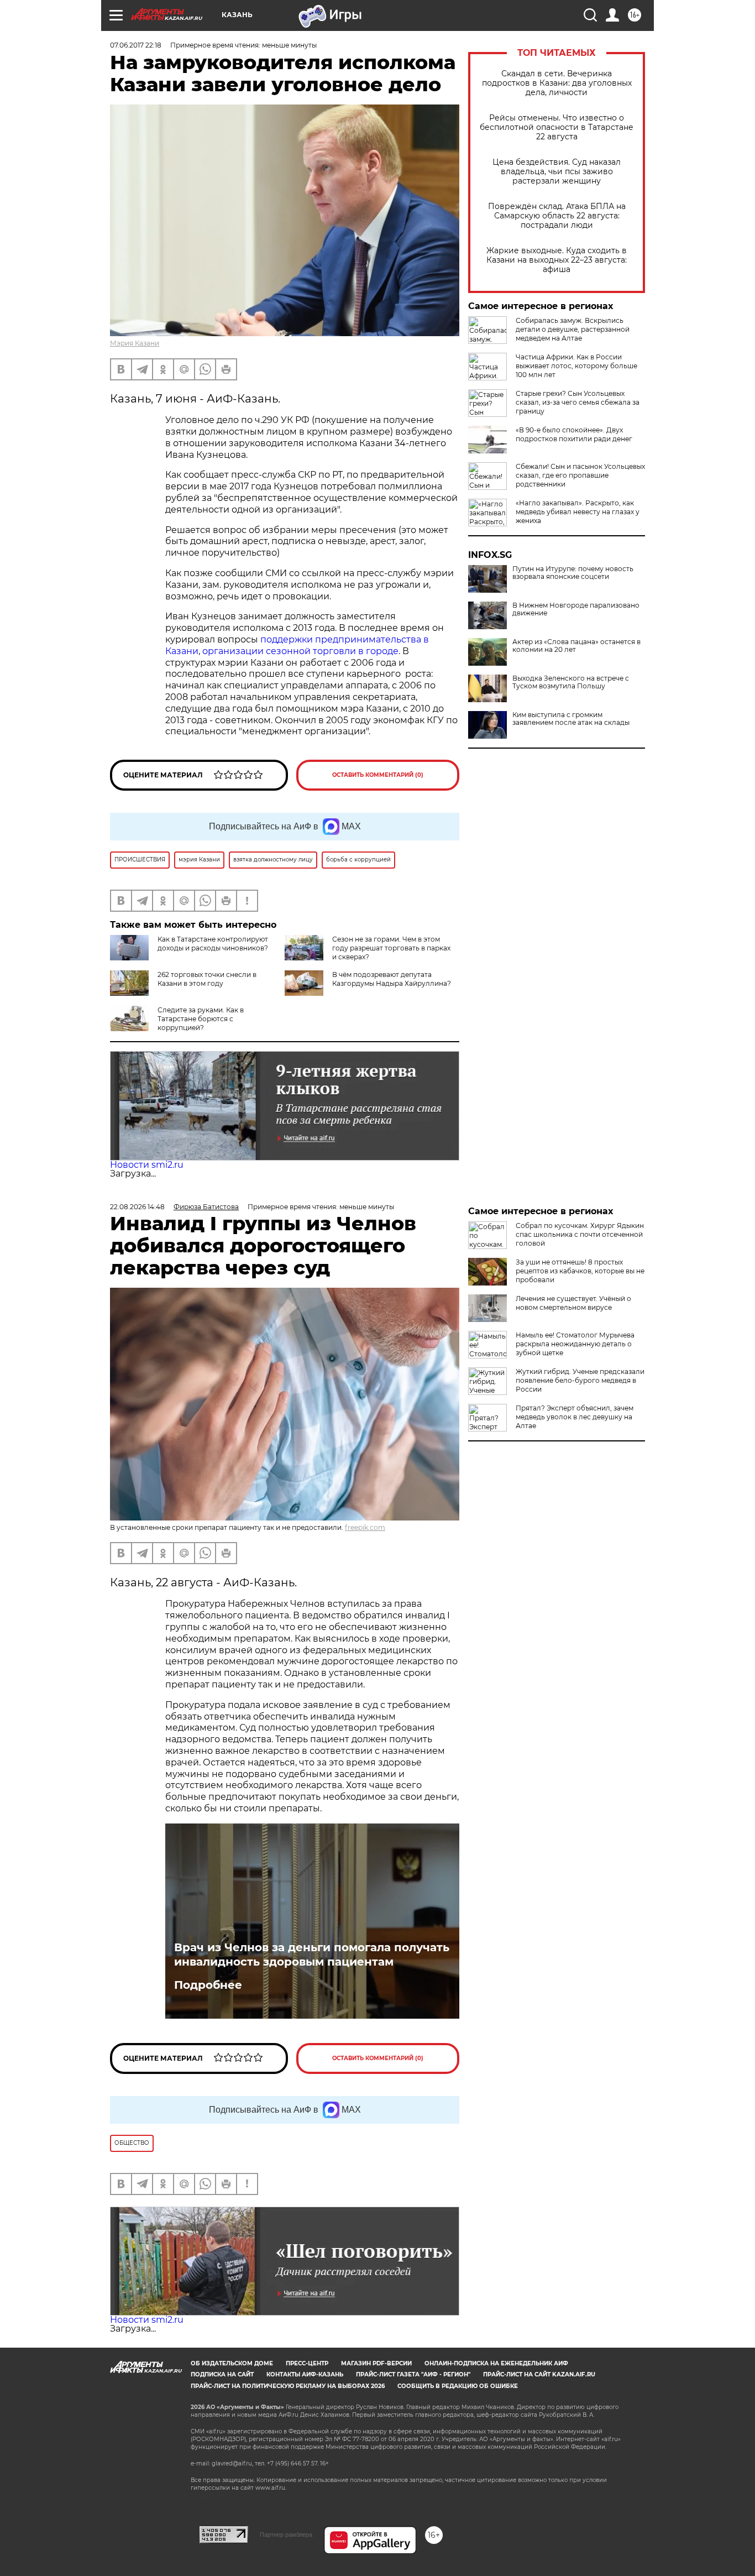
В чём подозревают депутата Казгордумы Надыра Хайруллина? (392, 979)
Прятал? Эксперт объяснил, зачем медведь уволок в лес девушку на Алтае (575, 1417)
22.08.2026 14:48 (137, 1207)
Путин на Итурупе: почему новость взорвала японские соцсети (573, 573)
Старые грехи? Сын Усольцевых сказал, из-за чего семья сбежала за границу (578, 402)
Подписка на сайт (222, 2374)
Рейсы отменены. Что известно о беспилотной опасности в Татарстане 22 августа (557, 127)
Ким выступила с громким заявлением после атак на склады (571, 719)
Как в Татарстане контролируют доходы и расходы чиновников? (213, 944)
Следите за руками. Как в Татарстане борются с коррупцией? (201, 1019)
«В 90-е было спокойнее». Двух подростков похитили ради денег (574, 434)
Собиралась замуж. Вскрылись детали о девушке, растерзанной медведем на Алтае (573, 329)
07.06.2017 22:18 (136, 45)
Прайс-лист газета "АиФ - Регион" (413, 2374)
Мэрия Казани (135, 343)
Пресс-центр (307, 2363)
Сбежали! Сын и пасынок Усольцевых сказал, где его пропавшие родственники (580, 475)
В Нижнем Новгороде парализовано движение (576, 609)
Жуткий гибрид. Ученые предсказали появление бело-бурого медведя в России (580, 1380)
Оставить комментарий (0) (378, 775)
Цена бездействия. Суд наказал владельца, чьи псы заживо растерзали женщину (557, 172)
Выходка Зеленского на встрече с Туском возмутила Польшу (571, 682)
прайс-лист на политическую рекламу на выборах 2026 (288, 2386)
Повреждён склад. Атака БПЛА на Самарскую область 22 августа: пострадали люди (557, 216)
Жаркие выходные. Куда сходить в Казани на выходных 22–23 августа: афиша (557, 260)
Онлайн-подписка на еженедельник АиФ (496, 2363)
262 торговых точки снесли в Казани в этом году (207, 979)
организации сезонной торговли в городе (300, 651)
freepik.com (365, 1527)
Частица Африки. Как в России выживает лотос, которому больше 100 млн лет (576, 366)
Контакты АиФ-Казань (305, 2374)
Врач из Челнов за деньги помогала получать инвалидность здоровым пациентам (312, 1955)
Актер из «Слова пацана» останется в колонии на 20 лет (576, 646)
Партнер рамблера (286, 2535)
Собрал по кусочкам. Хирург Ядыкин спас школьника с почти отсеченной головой (580, 1234)
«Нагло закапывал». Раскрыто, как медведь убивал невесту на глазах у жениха (578, 512)
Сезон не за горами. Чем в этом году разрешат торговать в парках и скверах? (391, 948)
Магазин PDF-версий (376, 2363)
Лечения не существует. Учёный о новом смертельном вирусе (573, 1303)
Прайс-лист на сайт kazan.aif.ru (539, 2374)
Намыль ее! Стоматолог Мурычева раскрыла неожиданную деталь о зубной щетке (575, 1344)
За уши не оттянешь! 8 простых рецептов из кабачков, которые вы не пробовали (580, 1271)
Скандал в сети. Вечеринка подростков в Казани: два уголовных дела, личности (557, 83)
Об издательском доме (232, 2363)
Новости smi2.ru (147, 1165)
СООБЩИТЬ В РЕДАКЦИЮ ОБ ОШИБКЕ (458, 2386)
